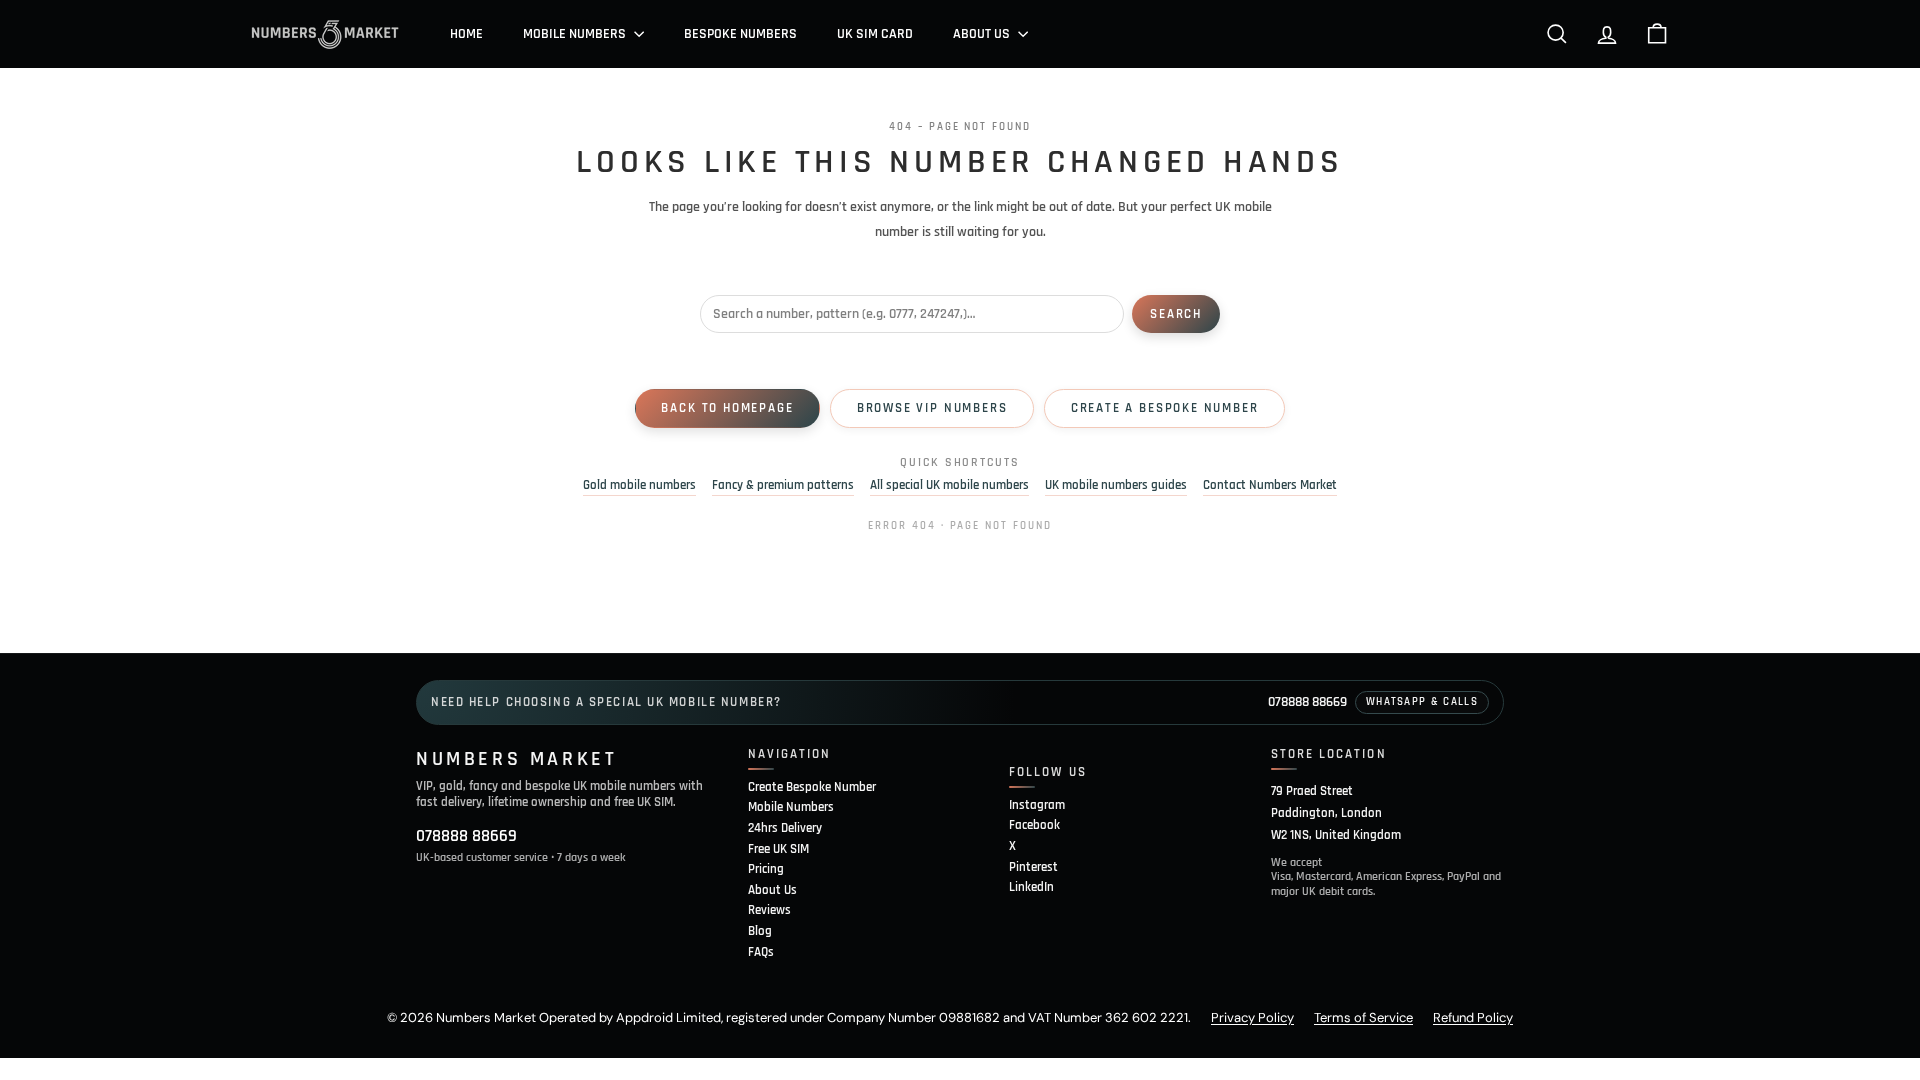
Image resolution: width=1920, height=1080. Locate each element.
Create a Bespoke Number (1165, 408)
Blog (760, 931)
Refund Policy (1473, 1017)
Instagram (1037, 805)
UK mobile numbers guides (1116, 485)
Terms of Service (1363, 1017)
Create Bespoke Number (812, 787)
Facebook (1034, 825)
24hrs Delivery (785, 828)
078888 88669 (1307, 702)
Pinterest (1033, 867)
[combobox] (912, 314)
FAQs (761, 952)
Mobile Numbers (576, 34)
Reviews (769, 910)
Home (466, 34)
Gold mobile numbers (639, 485)
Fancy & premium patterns (783, 485)
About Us (983, 34)
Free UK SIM (778, 849)
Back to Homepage (727, 408)
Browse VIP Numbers (932, 408)
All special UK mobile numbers (949, 485)
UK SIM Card (875, 34)
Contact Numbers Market (1270, 485)
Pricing (766, 869)
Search (1176, 314)
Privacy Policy (1252, 1017)
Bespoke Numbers (740, 34)
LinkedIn (1031, 887)
